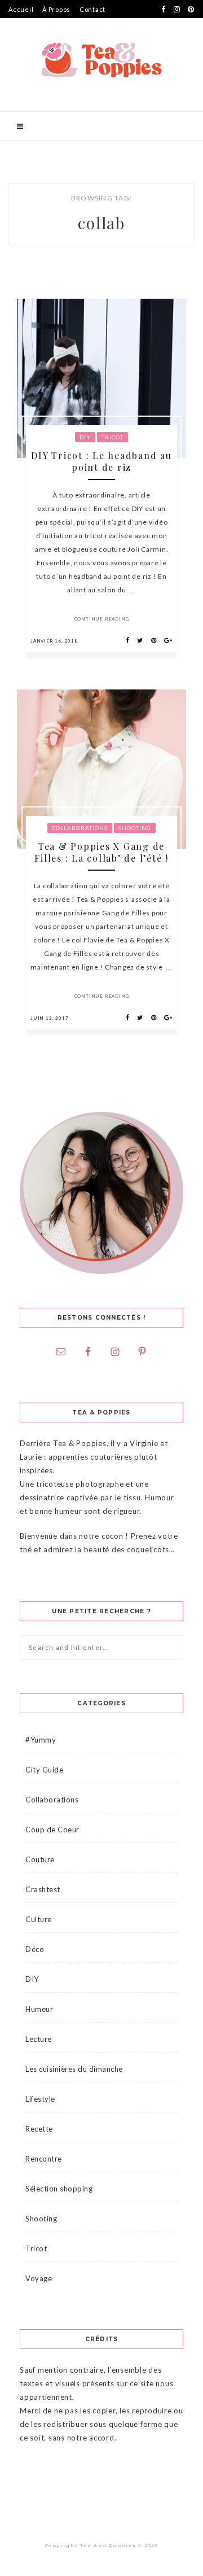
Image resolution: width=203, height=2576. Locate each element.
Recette (39, 2129)
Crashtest (43, 1889)
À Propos (56, 9)
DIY (85, 437)
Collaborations (80, 828)
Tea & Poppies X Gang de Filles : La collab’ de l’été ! (101, 852)
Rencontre (44, 2159)
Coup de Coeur (52, 1830)
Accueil (21, 9)
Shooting (135, 828)
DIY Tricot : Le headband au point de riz (101, 461)
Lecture (39, 2039)
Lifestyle (40, 2099)
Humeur (39, 2009)
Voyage (39, 2278)
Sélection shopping (59, 2189)
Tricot (112, 437)
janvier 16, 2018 (54, 641)
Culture (39, 1919)
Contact (92, 9)
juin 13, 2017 (49, 1018)
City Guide (44, 1770)
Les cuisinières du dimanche (74, 2069)
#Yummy (41, 1740)
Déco (35, 1949)
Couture (40, 1859)
